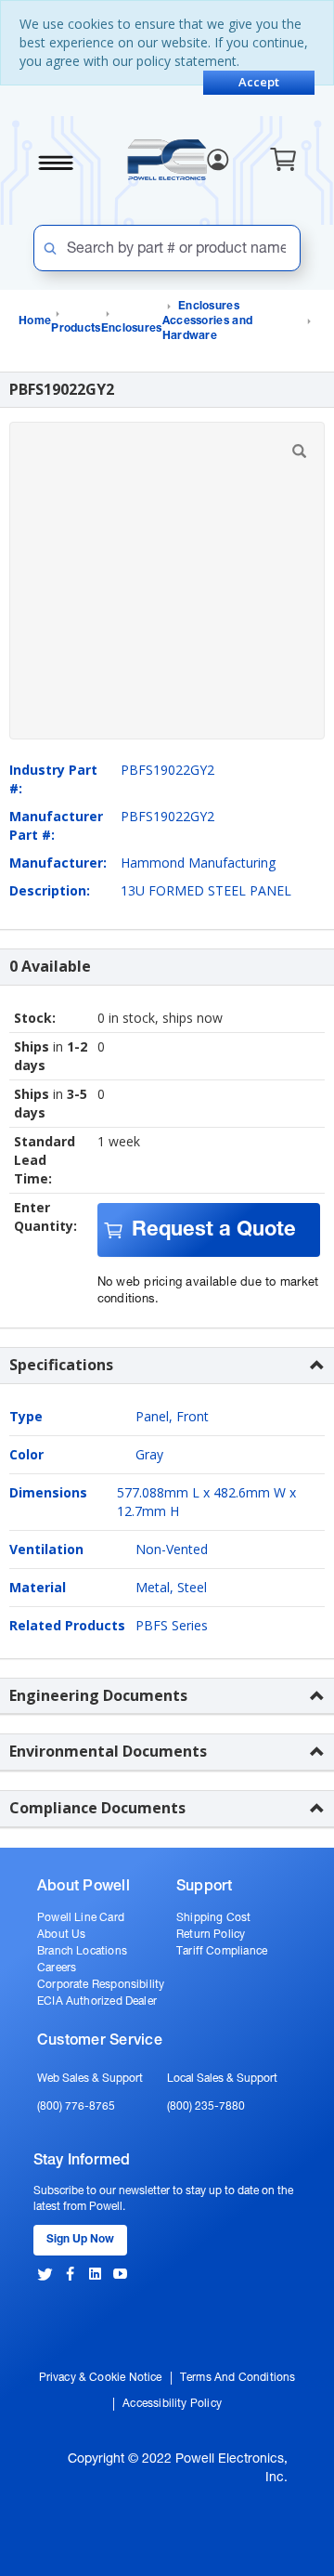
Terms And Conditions (238, 2378)
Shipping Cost (213, 1918)
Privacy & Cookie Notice (101, 2378)
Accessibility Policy (172, 2404)
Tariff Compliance (222, 1952)
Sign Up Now (80, 2240)
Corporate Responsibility (101, 1985)
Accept (259, 82)
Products (76, 329)
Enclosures (132, 329)
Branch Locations (82, 1952)
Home (35, 321)
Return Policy (211, 1935)
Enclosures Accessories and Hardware (208, 321)
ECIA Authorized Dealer (97, 2002)
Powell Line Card (81, 1918)
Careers (57, 1968)
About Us (61, 1935)
